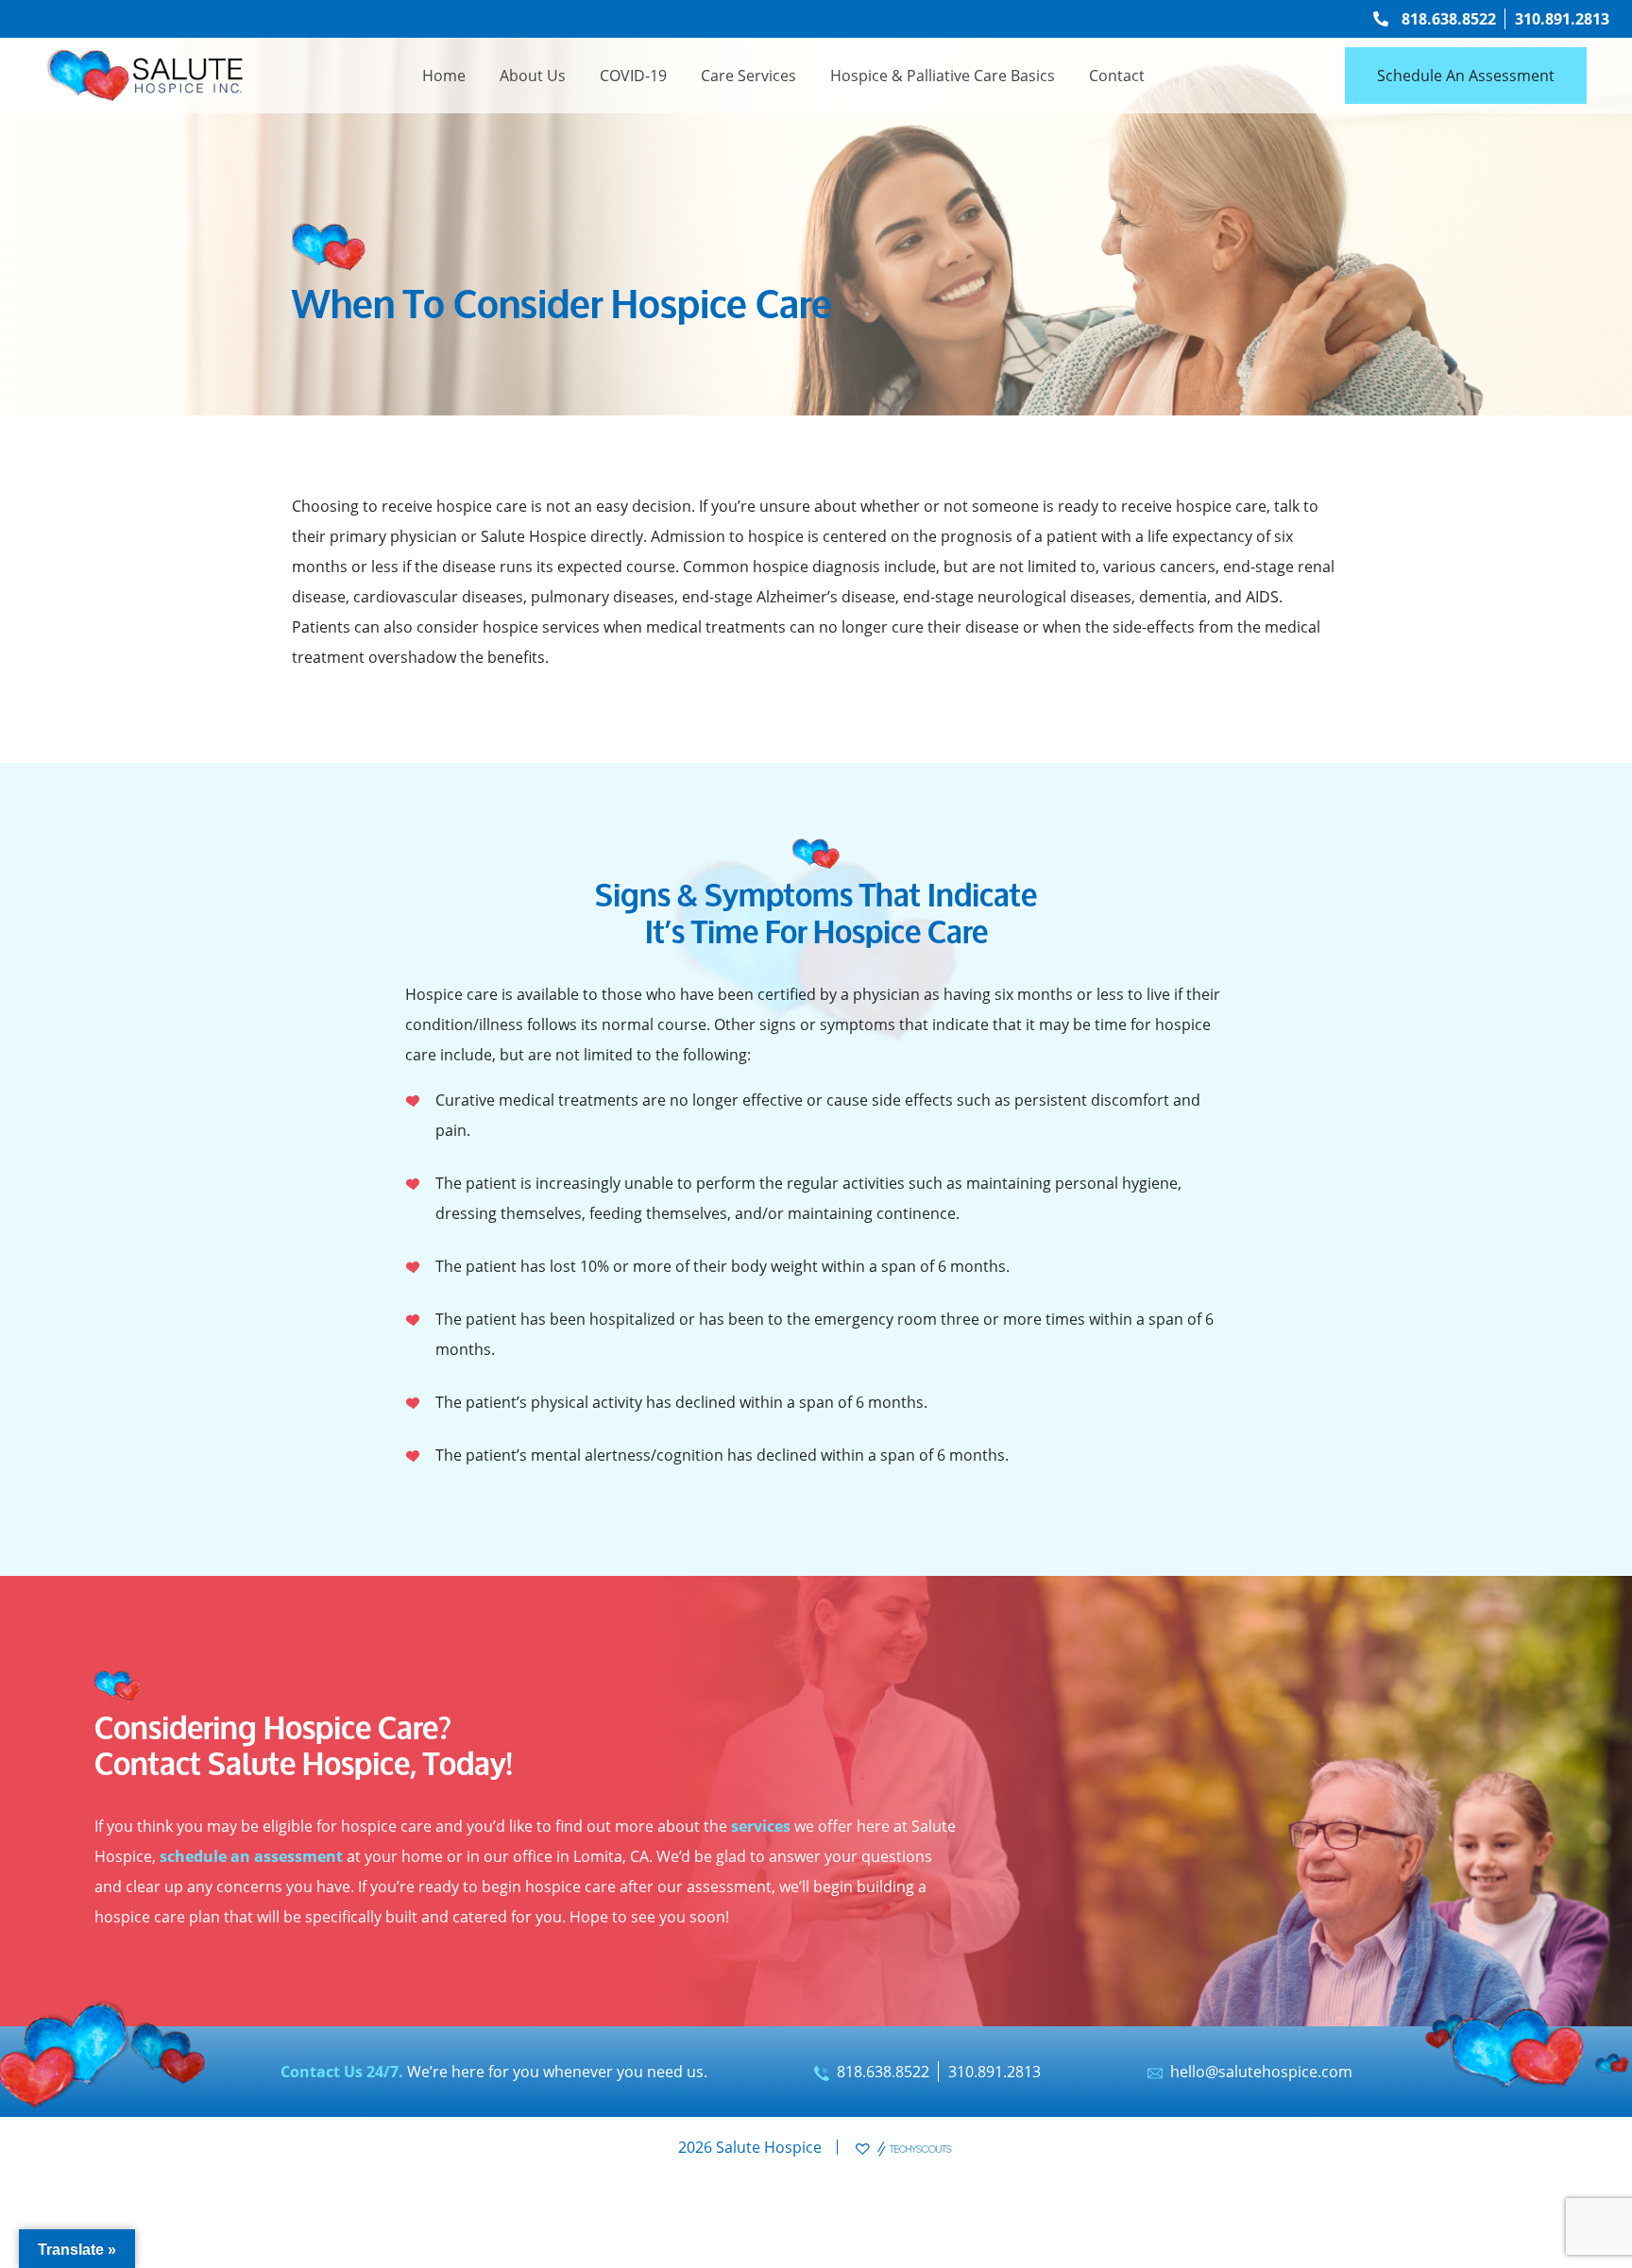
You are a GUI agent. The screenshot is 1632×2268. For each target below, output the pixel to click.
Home (444, 76)
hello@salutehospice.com (1261, 2072)
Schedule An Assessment (1466, 76)
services (761, 1826)
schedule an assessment (251, 1856)
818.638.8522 (1449, 19)
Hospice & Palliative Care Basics (943, 76)
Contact (1117, 76)
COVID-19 (633, 76)
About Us (533, 76)
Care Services (748, 76)
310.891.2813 (1562, 19)
